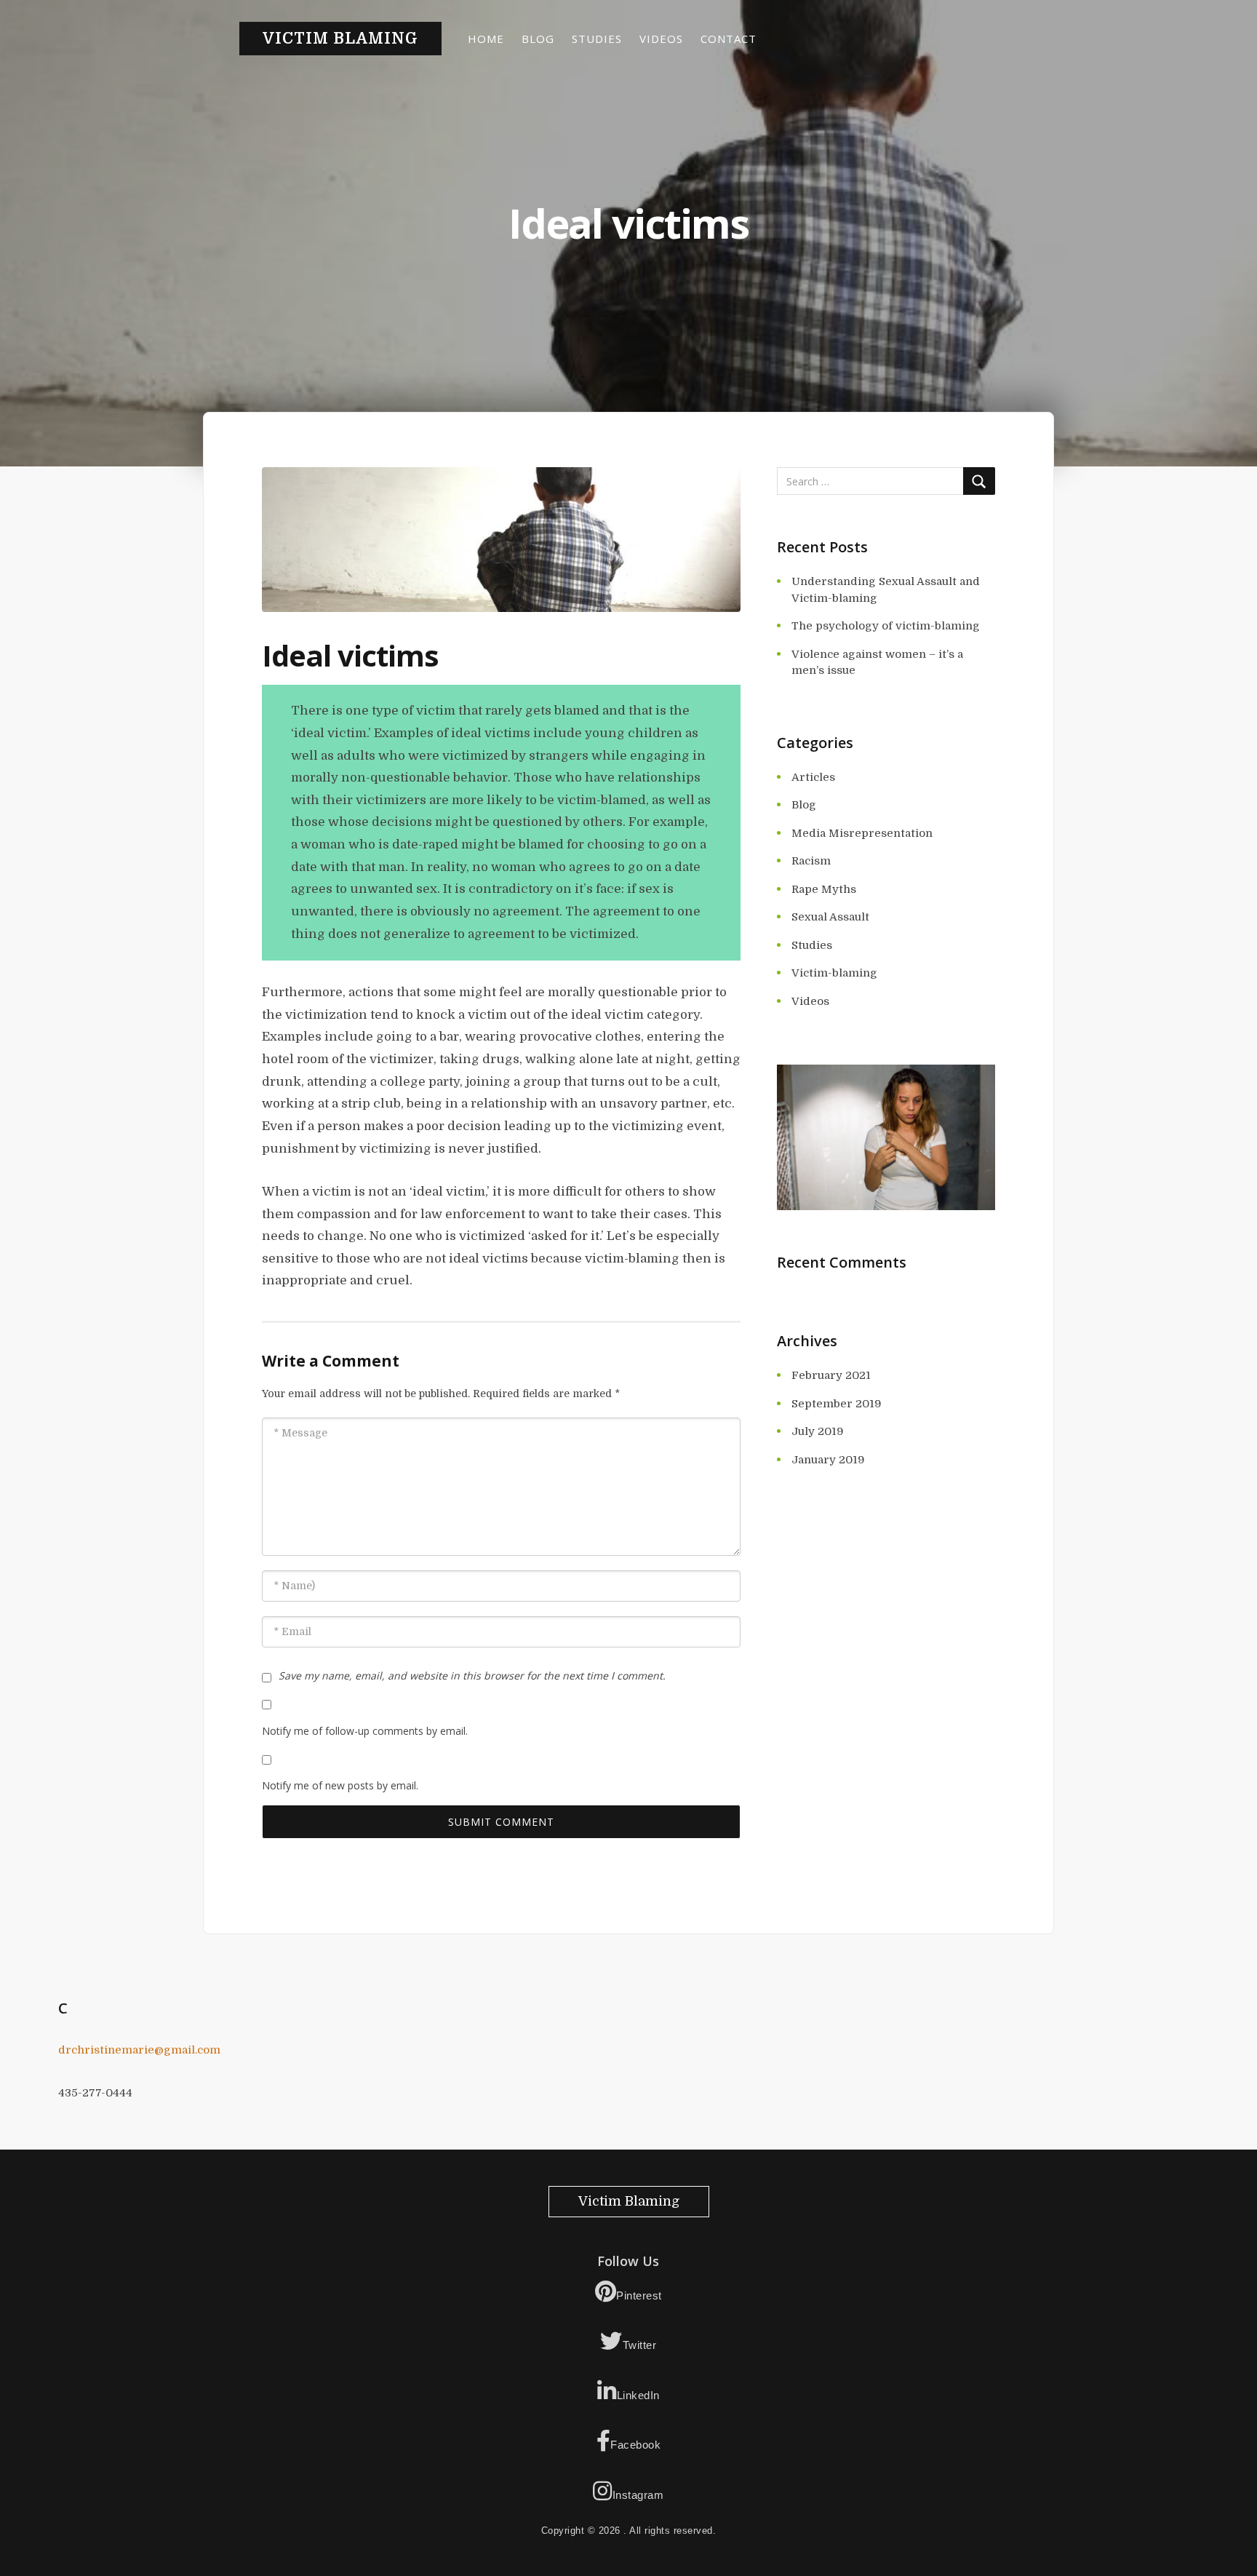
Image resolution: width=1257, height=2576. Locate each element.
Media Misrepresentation (862, 833)
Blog (538, 39)
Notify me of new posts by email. (340, 1785)
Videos (661, 39)
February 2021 (831, 1375)
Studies (597, 39)
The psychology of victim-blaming (886, 626)
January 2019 (828, 1460)
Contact (729, 39)
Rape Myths (824, 889)
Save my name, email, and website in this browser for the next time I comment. (472, 1675)
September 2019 (837, 1404)
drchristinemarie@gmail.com (139, 2050)
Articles (813, 777)
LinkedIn (638, 2395)
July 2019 (818, 1431)
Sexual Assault (830, 917)
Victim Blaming (340, 39)
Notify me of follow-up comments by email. (365, 1731)
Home (486, 39)
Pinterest (639, 2295)
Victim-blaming (834, 973)
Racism (811, 861)
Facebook (635, 2445)
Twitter (640, 2345)
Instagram (638, 2495)
